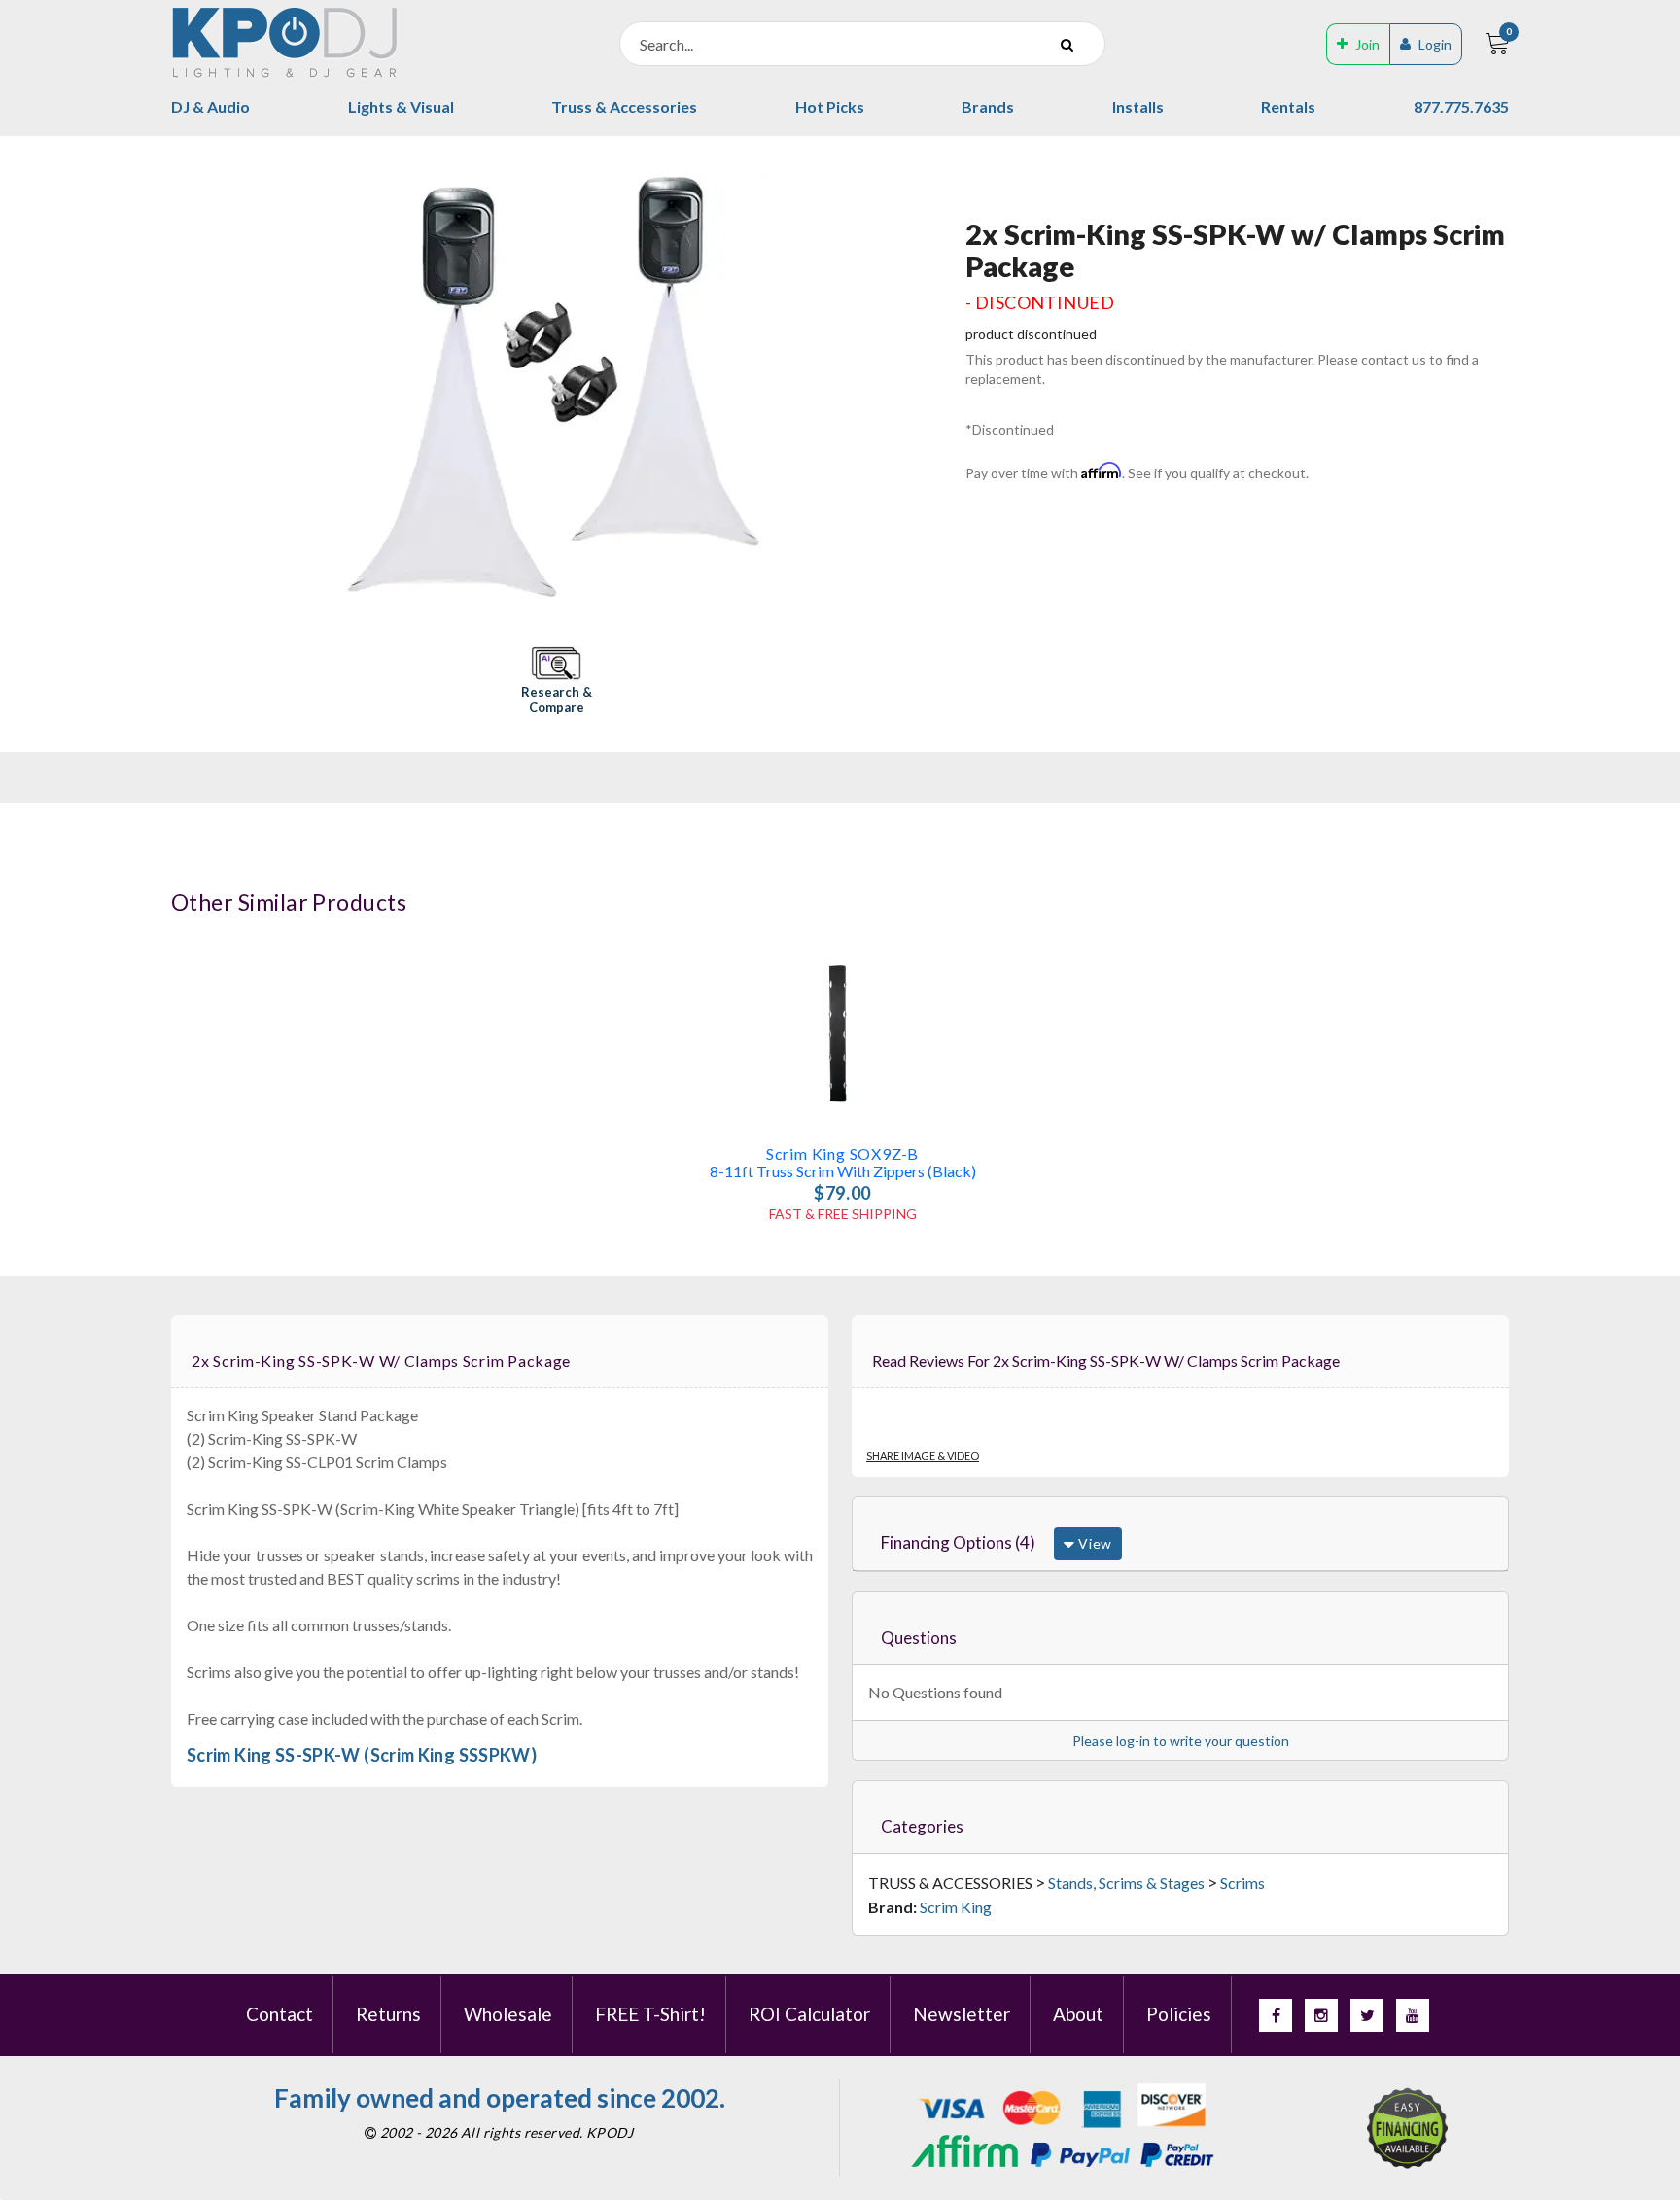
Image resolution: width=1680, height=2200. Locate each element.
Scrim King (956, 1907)
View (1093, 1543)
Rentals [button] (1288, 106)
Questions (919, 1638)
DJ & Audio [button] (210, 106)
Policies (1179, 2014)
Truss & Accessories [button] (624, 106)
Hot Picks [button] (830, 106)
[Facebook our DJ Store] (1276, 2015)
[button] (556, 682)
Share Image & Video (923, 1456)
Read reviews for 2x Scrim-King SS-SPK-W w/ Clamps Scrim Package (1106, 1361)
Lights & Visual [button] (401, 106)
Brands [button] (988, 106)
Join (1367, 44)
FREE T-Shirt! (650, 2014)
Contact (280, 2014)
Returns (388, 2014)
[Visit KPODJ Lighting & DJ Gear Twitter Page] (1367, 2015)
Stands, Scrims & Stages (1126, 1883)
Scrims (1242, 1883)
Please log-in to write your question (1181, 1741)
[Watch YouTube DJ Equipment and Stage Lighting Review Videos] (1413, 2015)
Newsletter (962, 2014)
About (1078, 2014)
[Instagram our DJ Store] (1321, 2015)
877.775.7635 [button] (1461, 106)
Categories (922, 1826)
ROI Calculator (809, 2014)
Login (1435, 44)
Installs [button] (1138, 106)
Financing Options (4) (958, 1542)
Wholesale (508, 2014)
